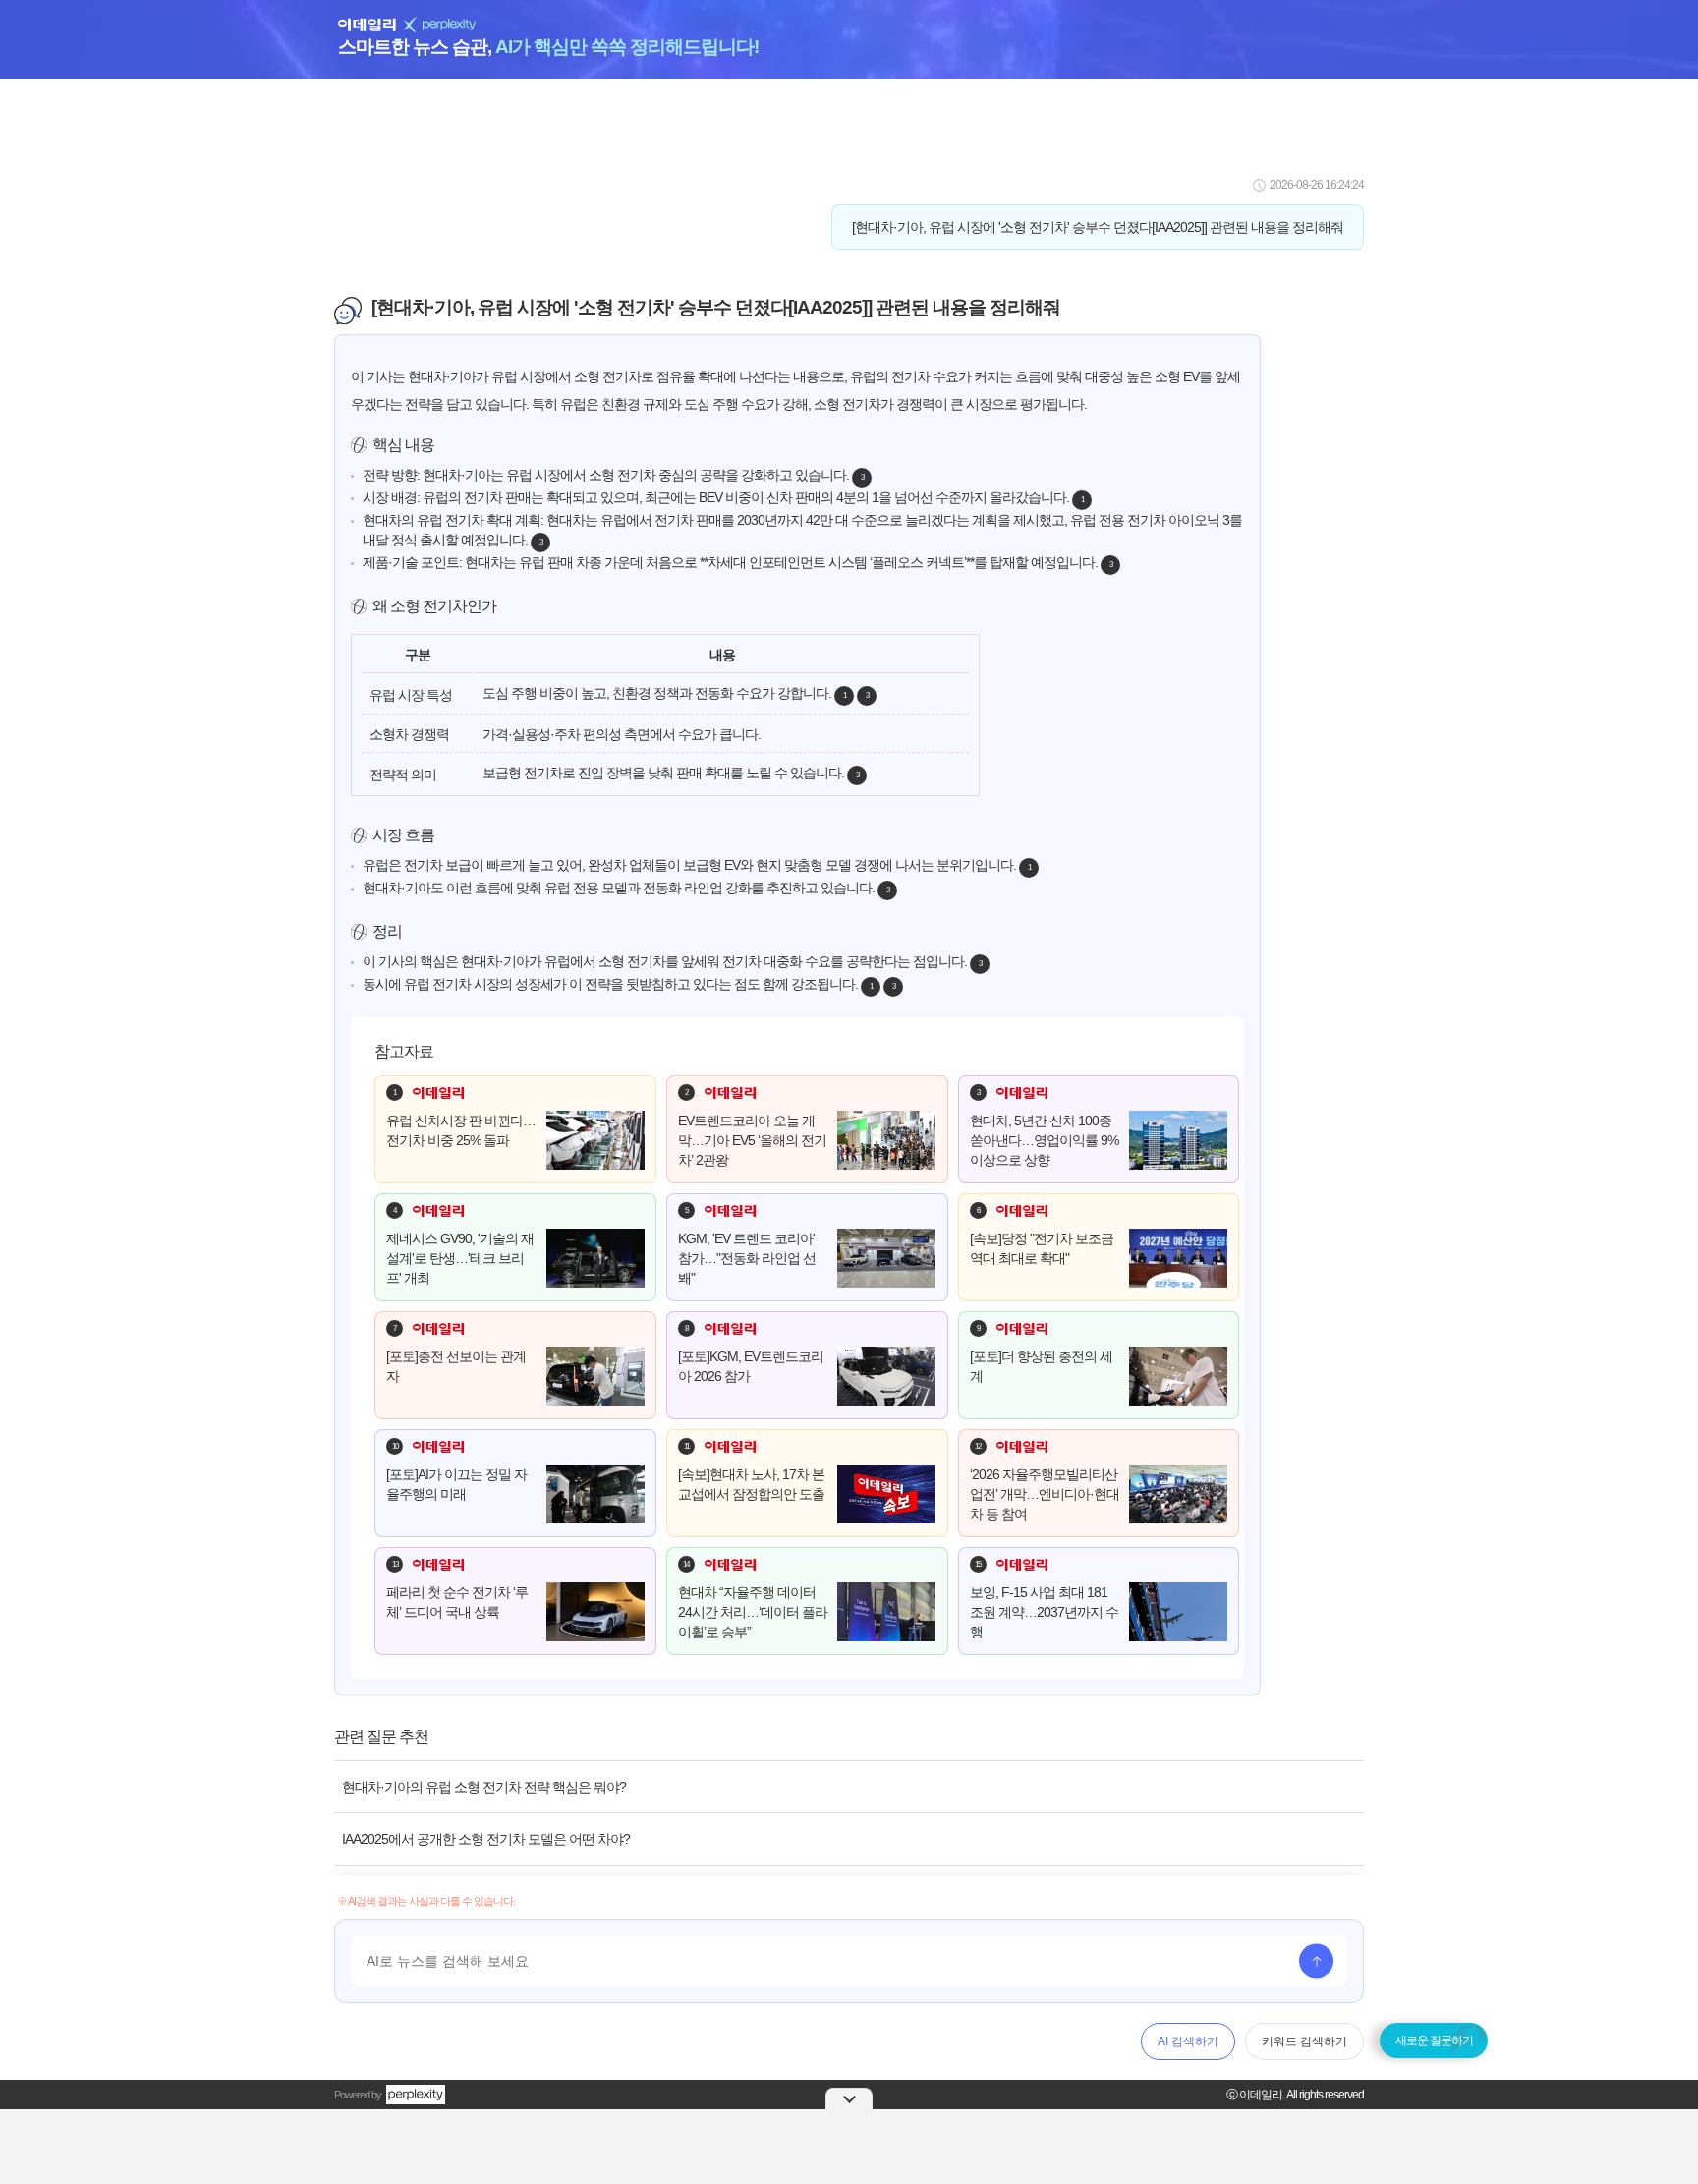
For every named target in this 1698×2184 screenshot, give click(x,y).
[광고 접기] (849, 2098)
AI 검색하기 (1188, 2041)
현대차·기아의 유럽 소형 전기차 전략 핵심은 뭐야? (484, 1787)
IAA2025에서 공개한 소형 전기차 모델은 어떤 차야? (486, 1839)
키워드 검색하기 (1304, 2041)
